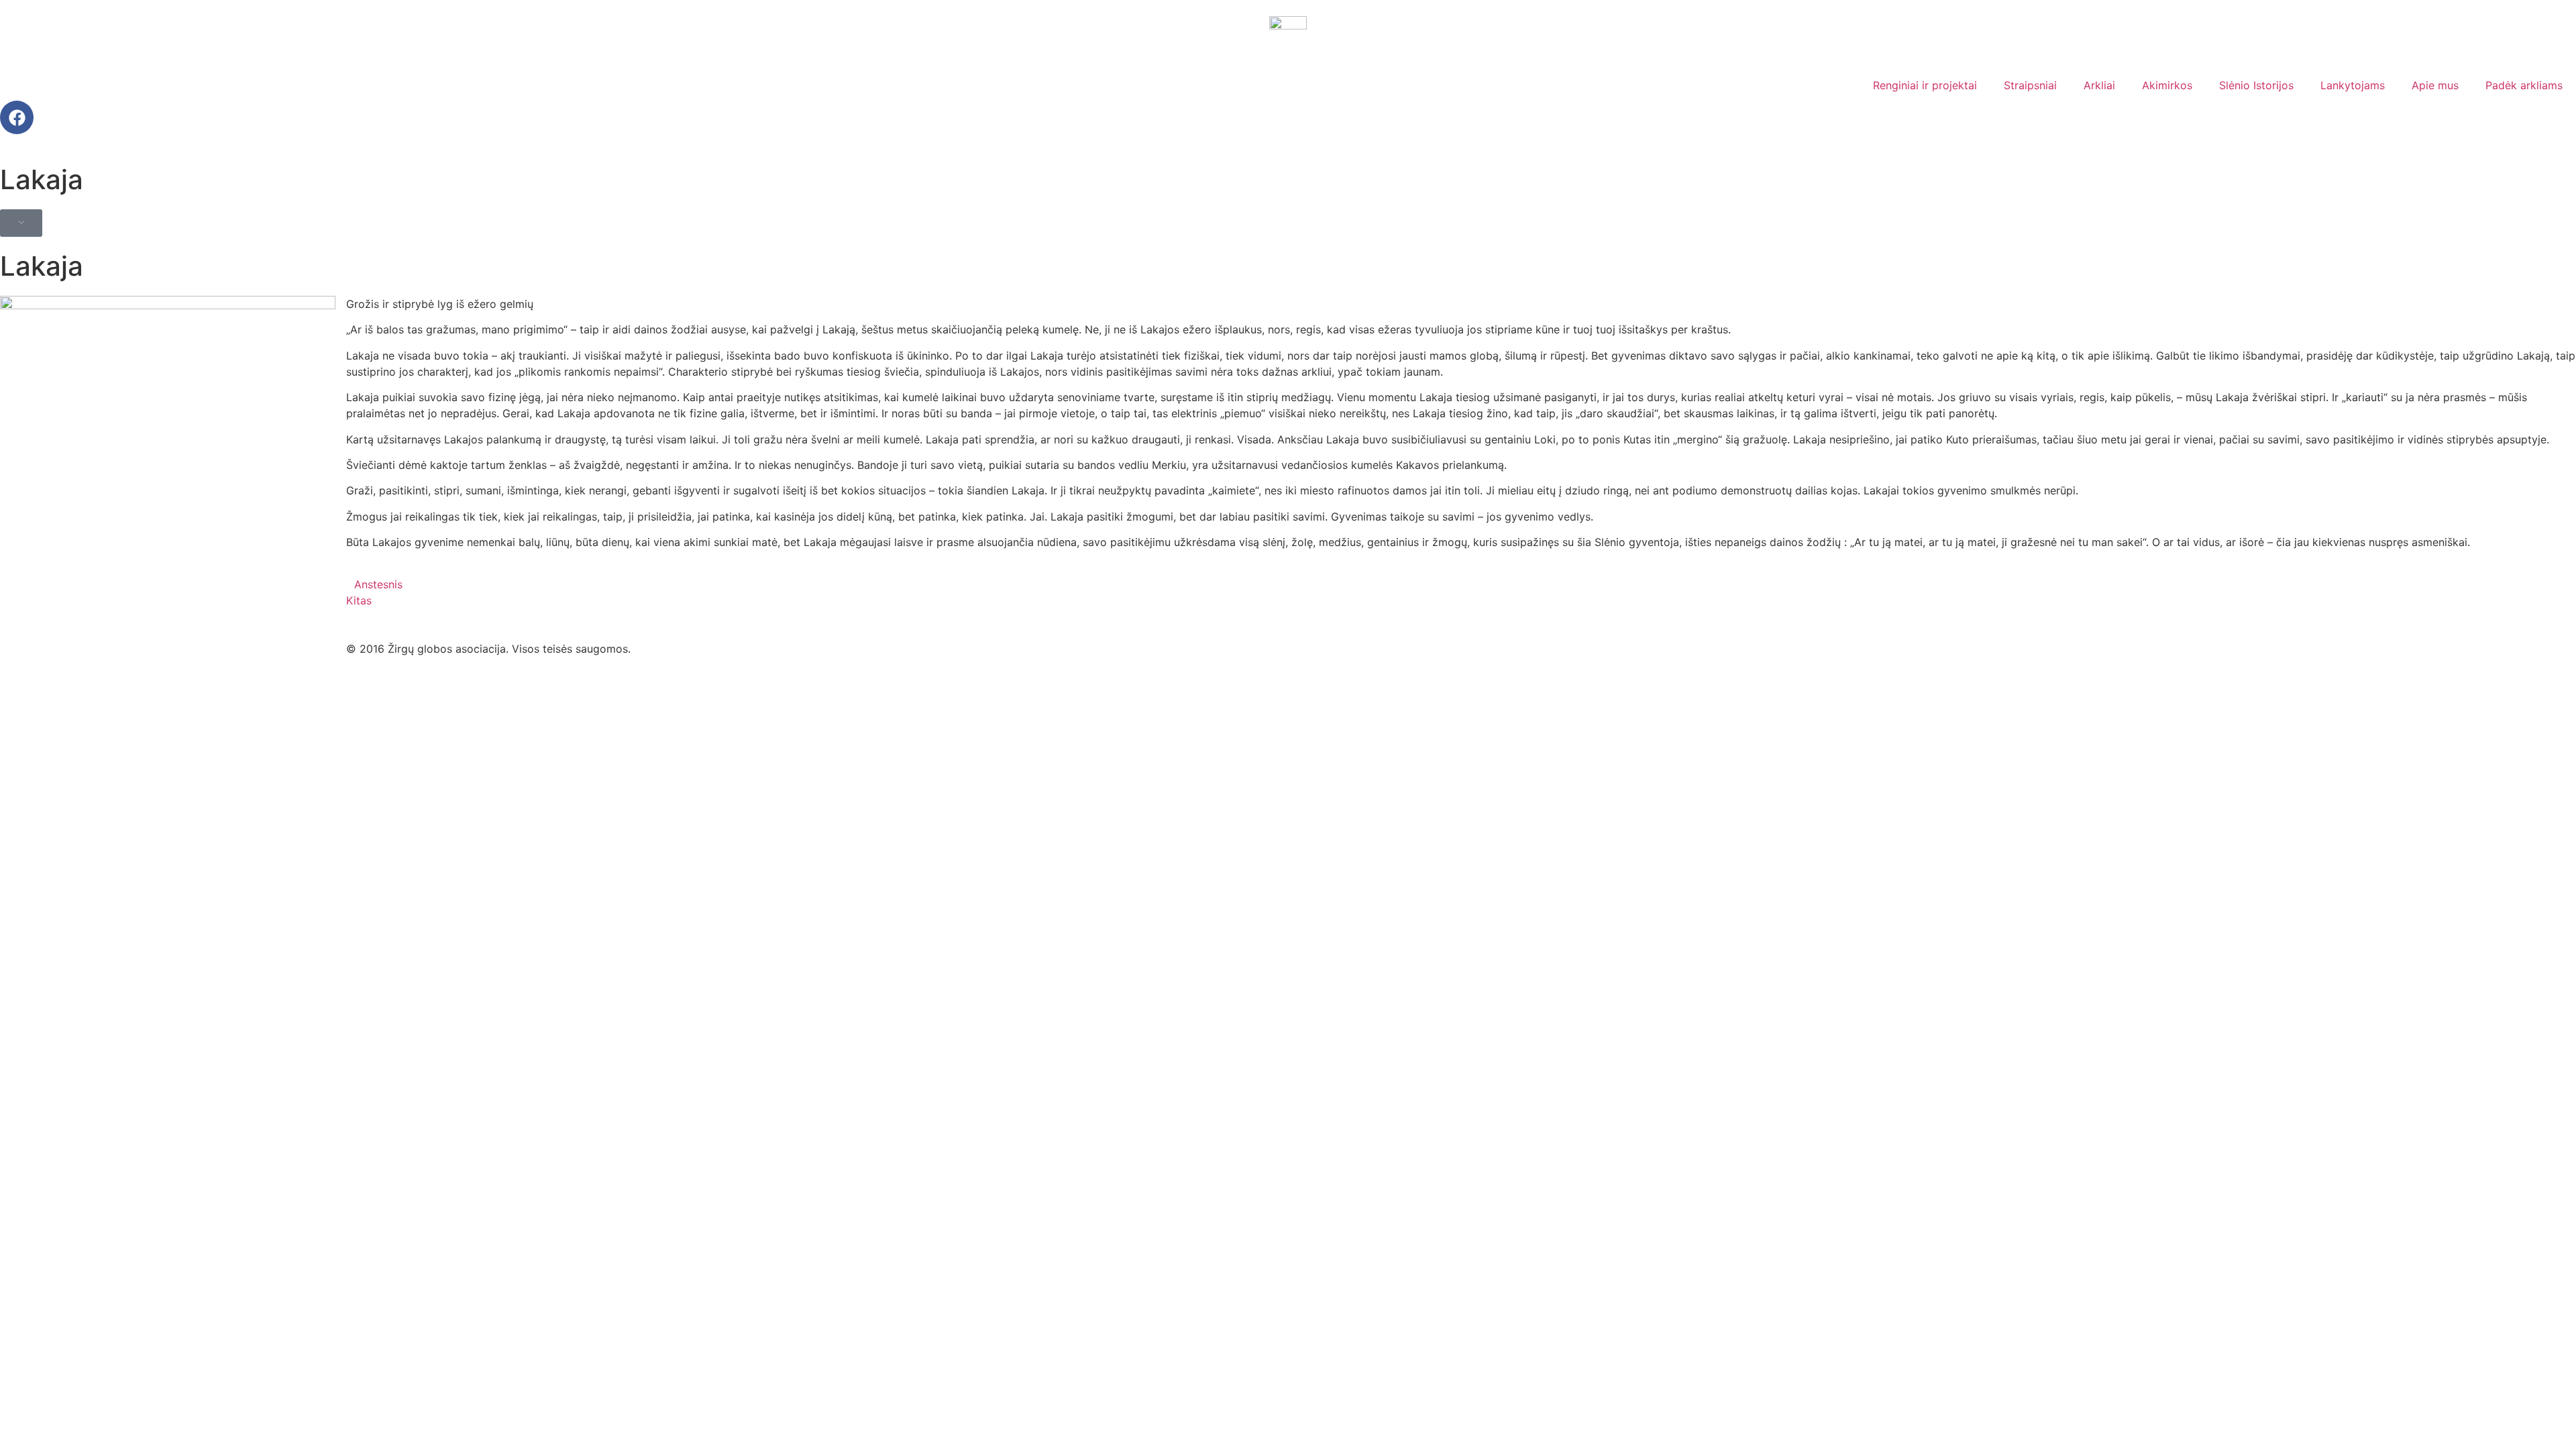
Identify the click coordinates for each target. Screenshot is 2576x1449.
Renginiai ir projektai (1925, 85)
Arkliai (2099, 85)
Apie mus (2435, 85)
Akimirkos (2167, 85)
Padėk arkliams (2524, 85)
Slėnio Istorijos (2256, 85)
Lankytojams (2353, 85)
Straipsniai (2030, 85)
